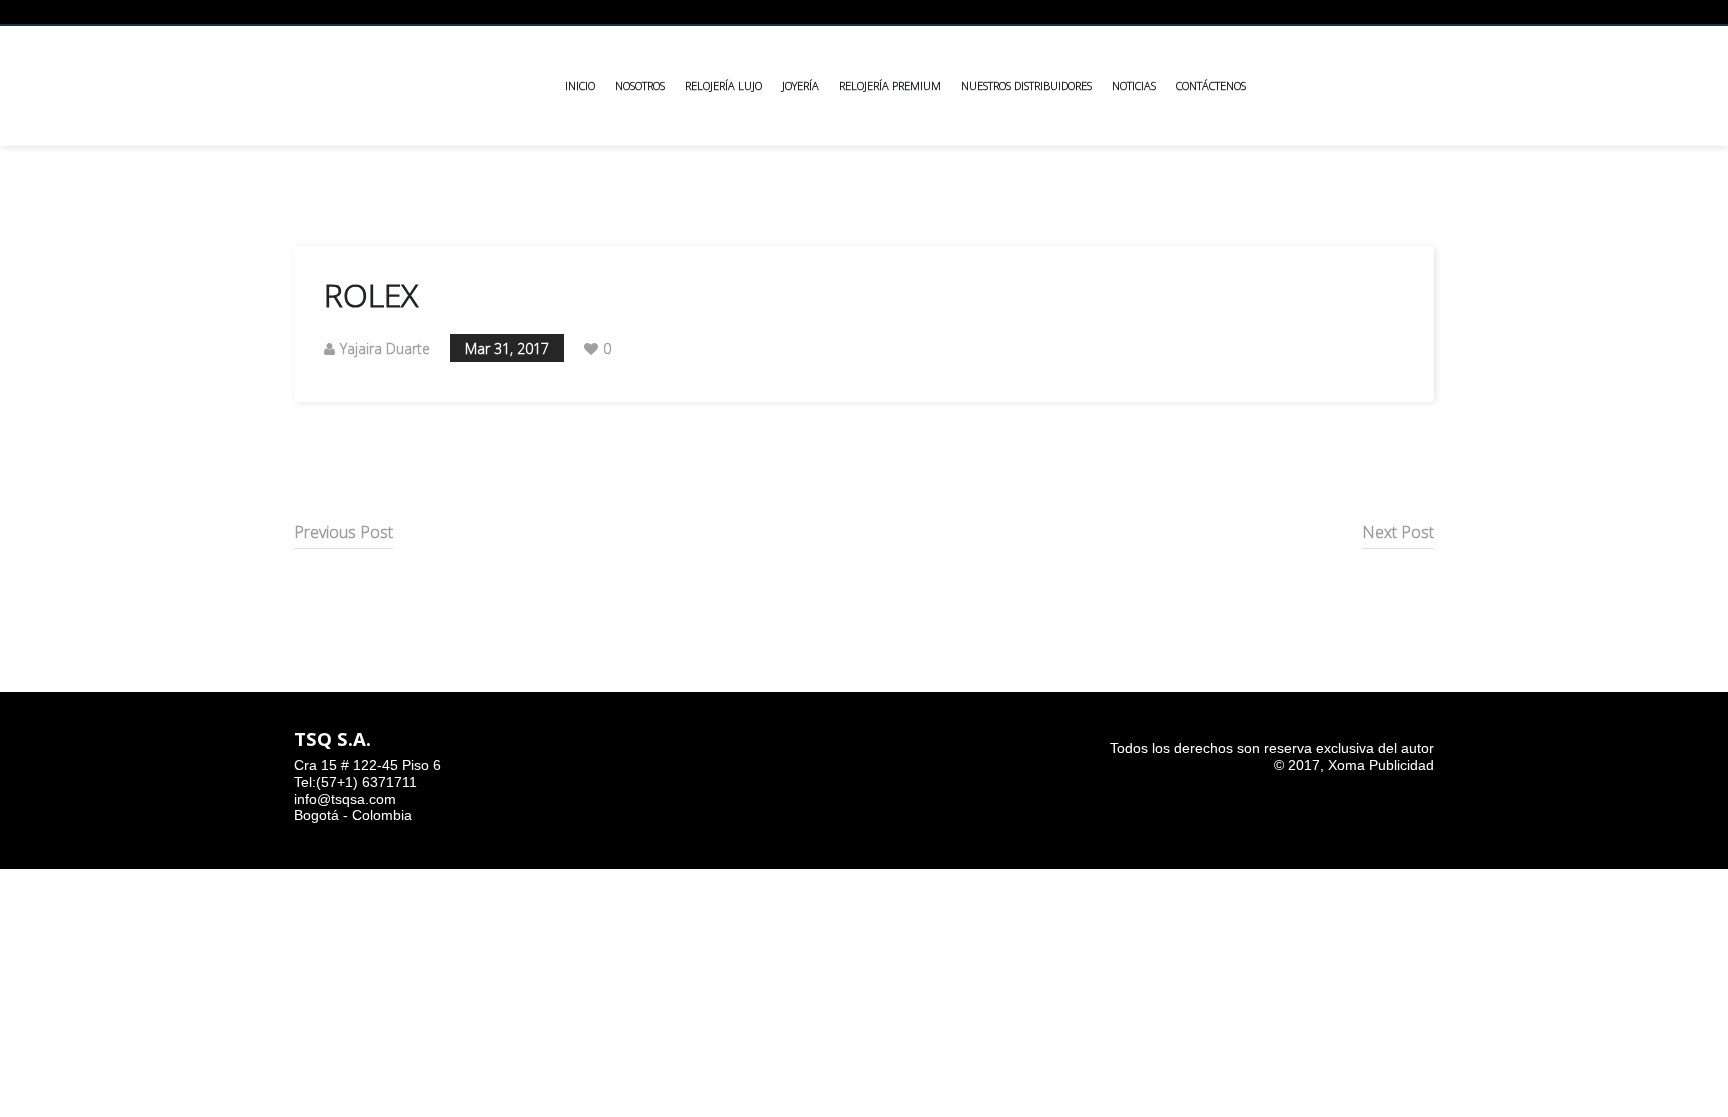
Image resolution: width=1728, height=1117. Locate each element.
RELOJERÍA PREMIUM (890, 85)
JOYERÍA (800, 85)
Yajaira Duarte (385, 348)
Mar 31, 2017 (507, 348)
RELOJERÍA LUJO (723, 85)
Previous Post (343, 532)
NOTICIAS (1134, 85)
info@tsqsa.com (345, 799)
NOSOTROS (640, 85)
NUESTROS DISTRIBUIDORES (1026, 85)
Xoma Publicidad (1381, 765)
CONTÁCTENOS (1211, 85)
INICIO (580, 85)
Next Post (1398, 532)
